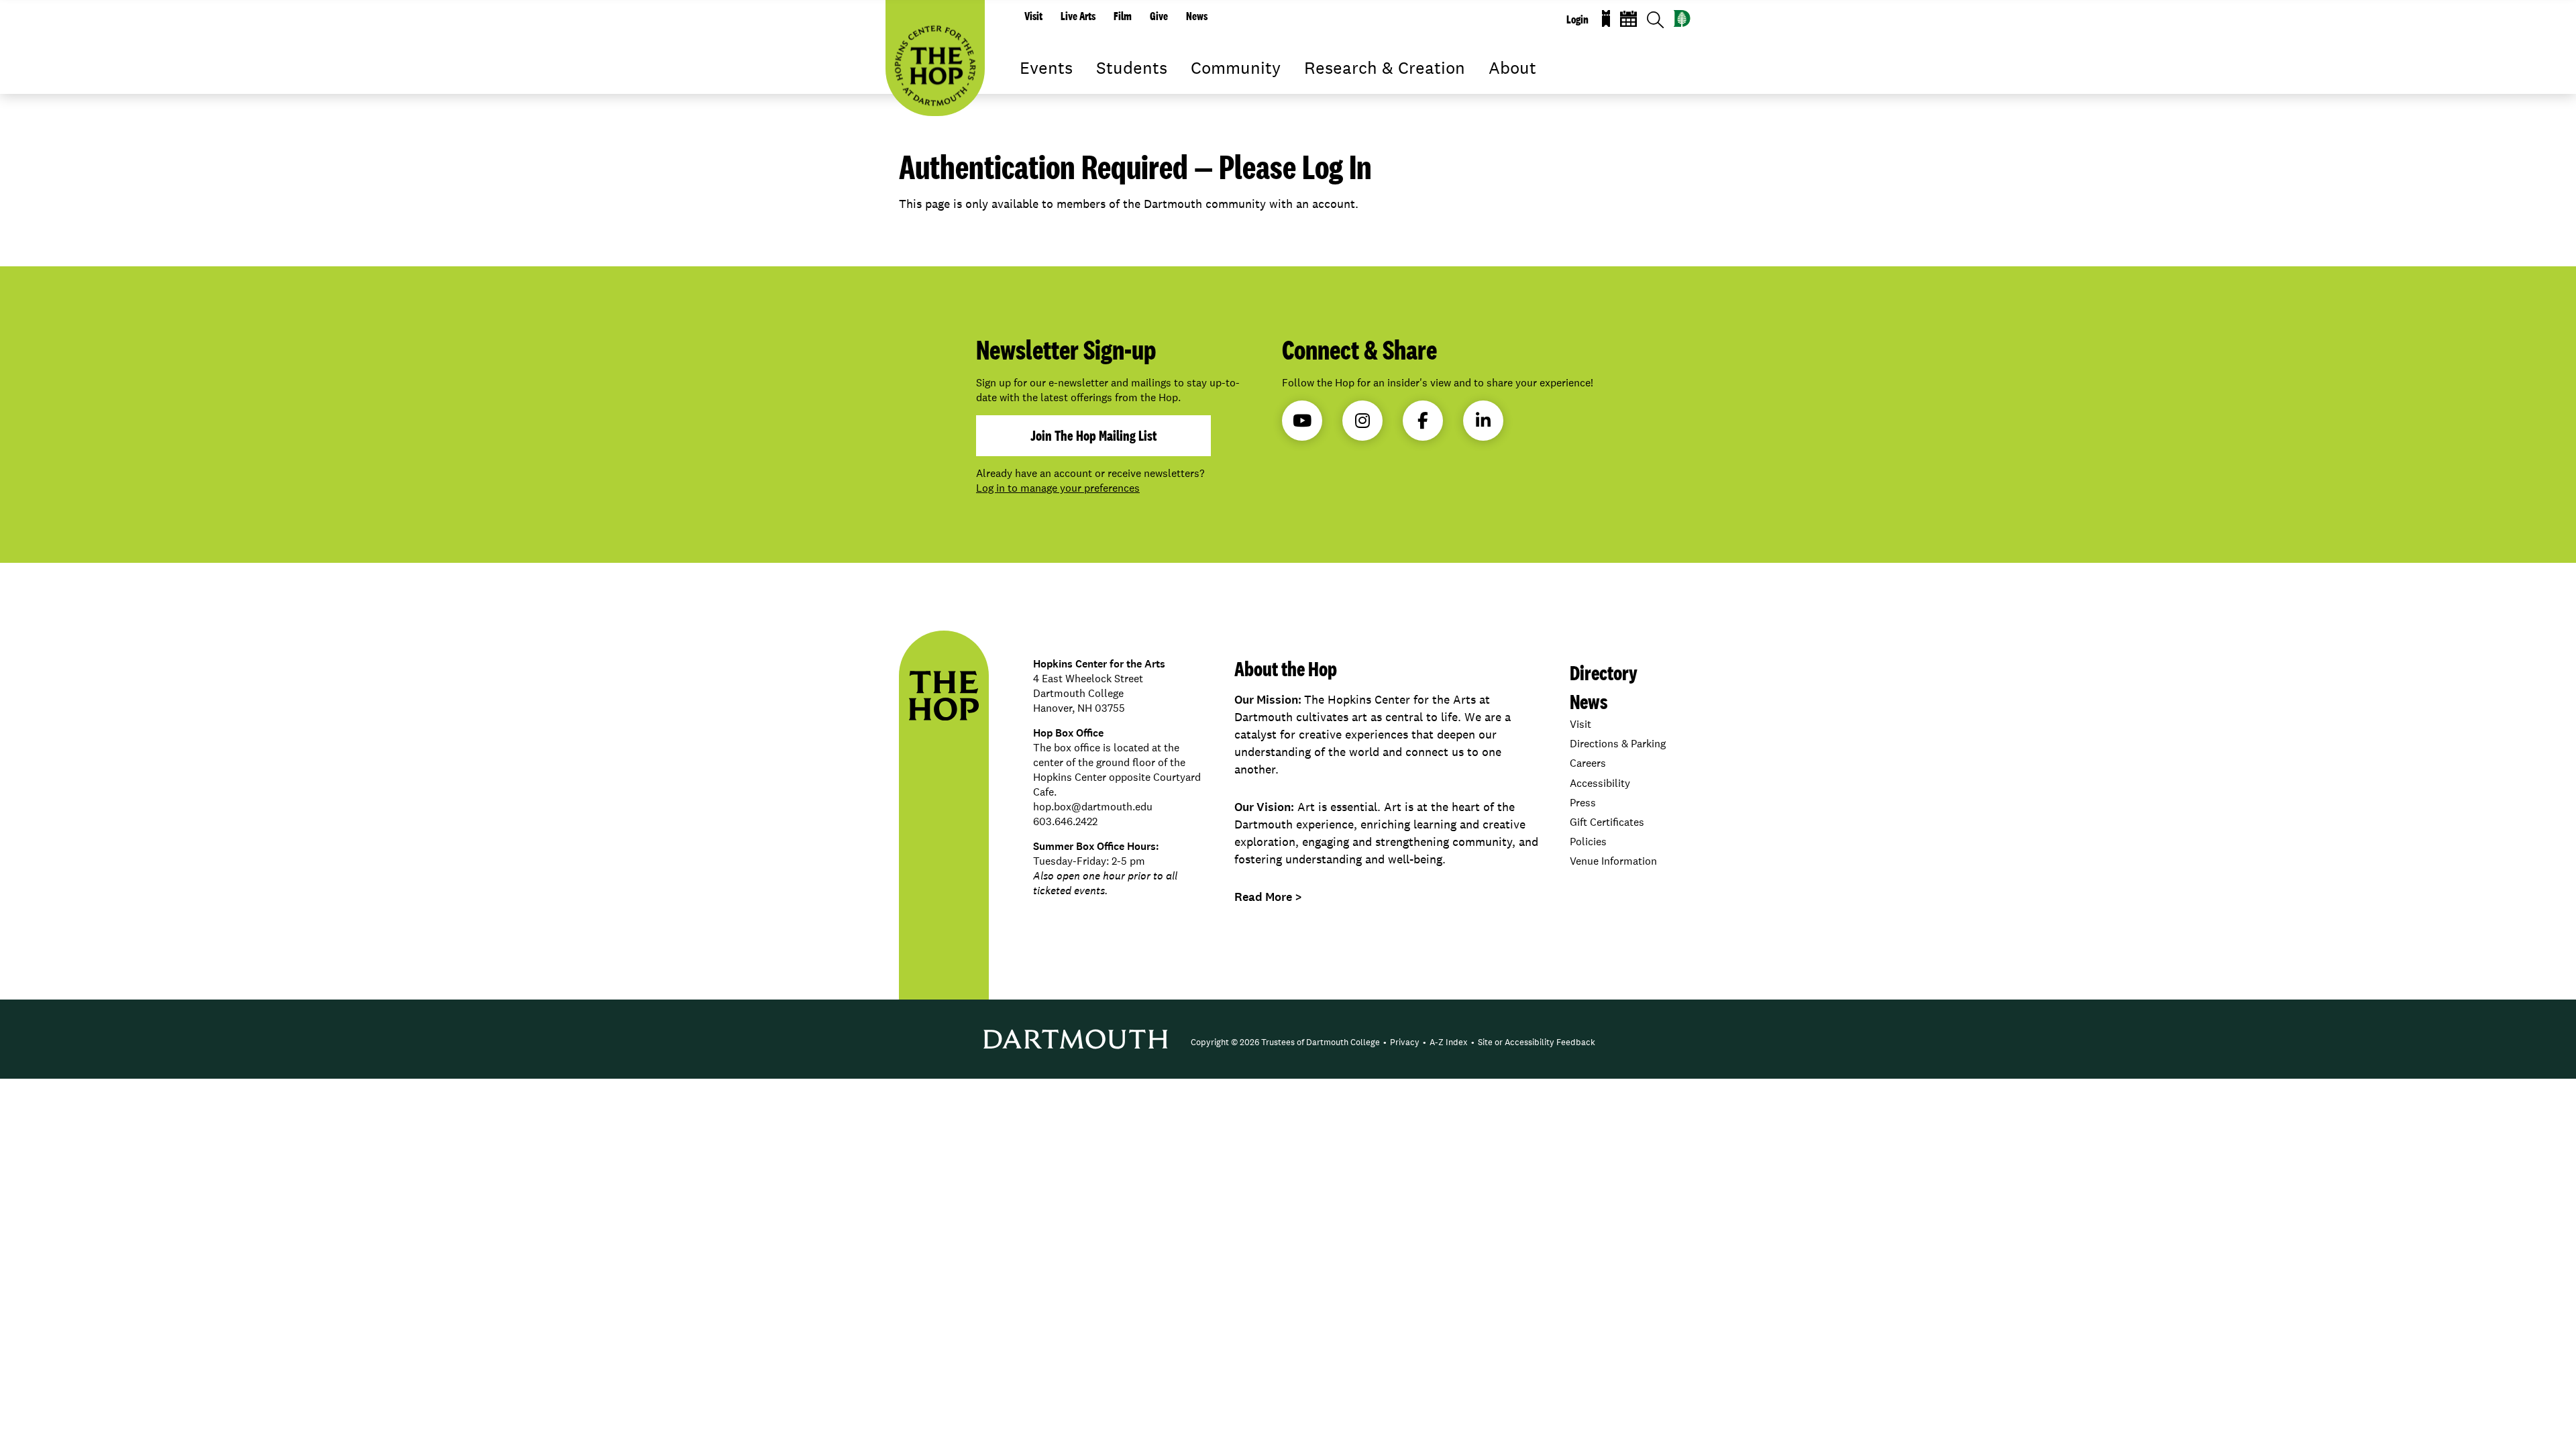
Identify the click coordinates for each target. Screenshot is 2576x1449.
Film (1123, 16)
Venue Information (1613, 861)
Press (1583, 803)
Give (1159, 16)
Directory (1604, 673)
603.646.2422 (1065, 821)
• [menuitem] (1385, 1042)
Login (1577, 19)
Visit (1033, 16)
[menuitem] (1285, 1042)
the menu (1030, 87)
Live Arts (1078, 16)
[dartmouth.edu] (1682, 18)
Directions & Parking (1618, 744)
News (1197, 16)
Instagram (1362, 421)
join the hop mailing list (1093, 435)
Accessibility (1600, 783)
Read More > (1268, 897)
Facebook (1423, 421)
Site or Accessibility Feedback (1537, 1042)
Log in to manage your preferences (1058, 488)
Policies (1588, 842)
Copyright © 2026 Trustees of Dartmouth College (1285, 1042)
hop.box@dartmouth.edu (1093, 807)
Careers (1588, 763)
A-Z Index (1449, 1042)
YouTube (1302, 421)
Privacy (1405, 1042)
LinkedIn (1483, 421)
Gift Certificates (1607, 822)
